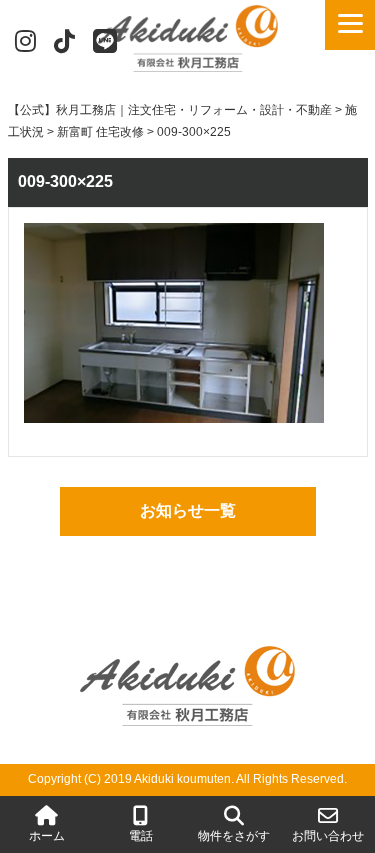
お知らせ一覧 (188, 510)
